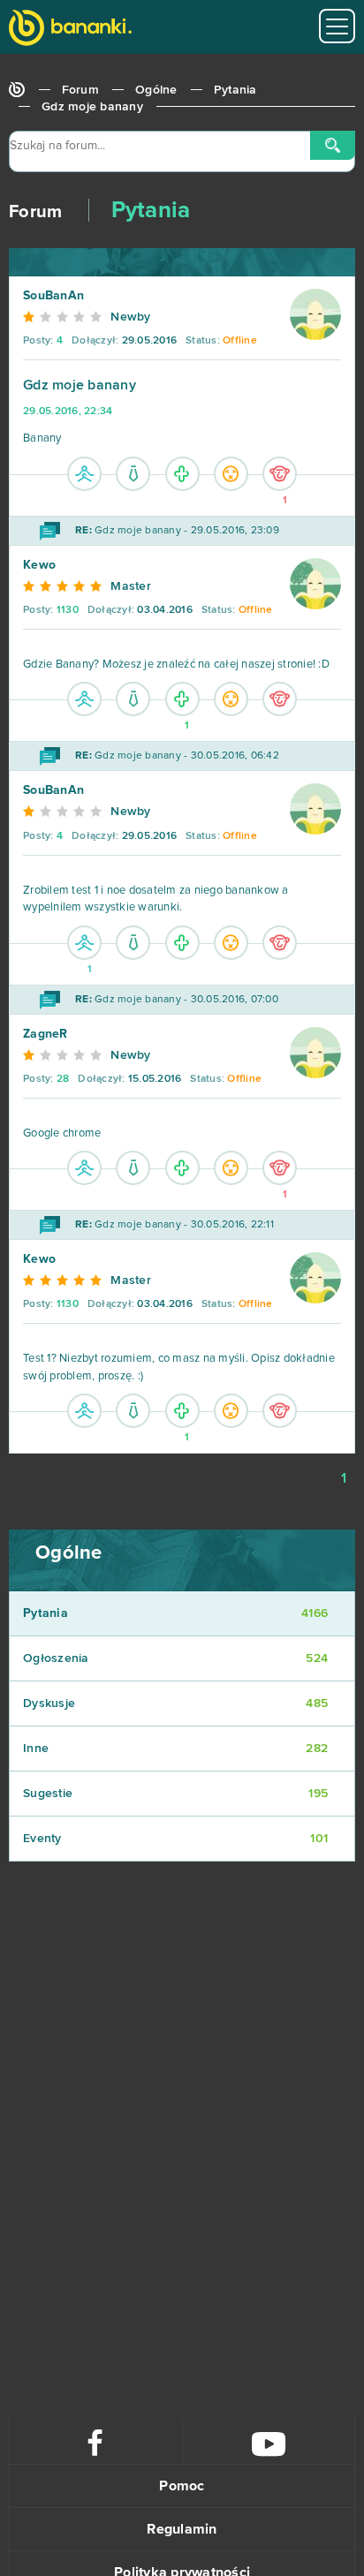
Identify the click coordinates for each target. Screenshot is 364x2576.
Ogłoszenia (175, 1658)
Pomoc (182, 2486)
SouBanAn (53, 296)
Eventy (175, 1839)
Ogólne (156, 90)
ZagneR (45, 1034)
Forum (80, 90)
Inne (175, 1749)
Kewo (39, 565)
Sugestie (175, 1794)
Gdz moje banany (92, 107)
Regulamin (182, 2529)
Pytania (235, 90)
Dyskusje (175, 1703)
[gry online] (70, 30)
